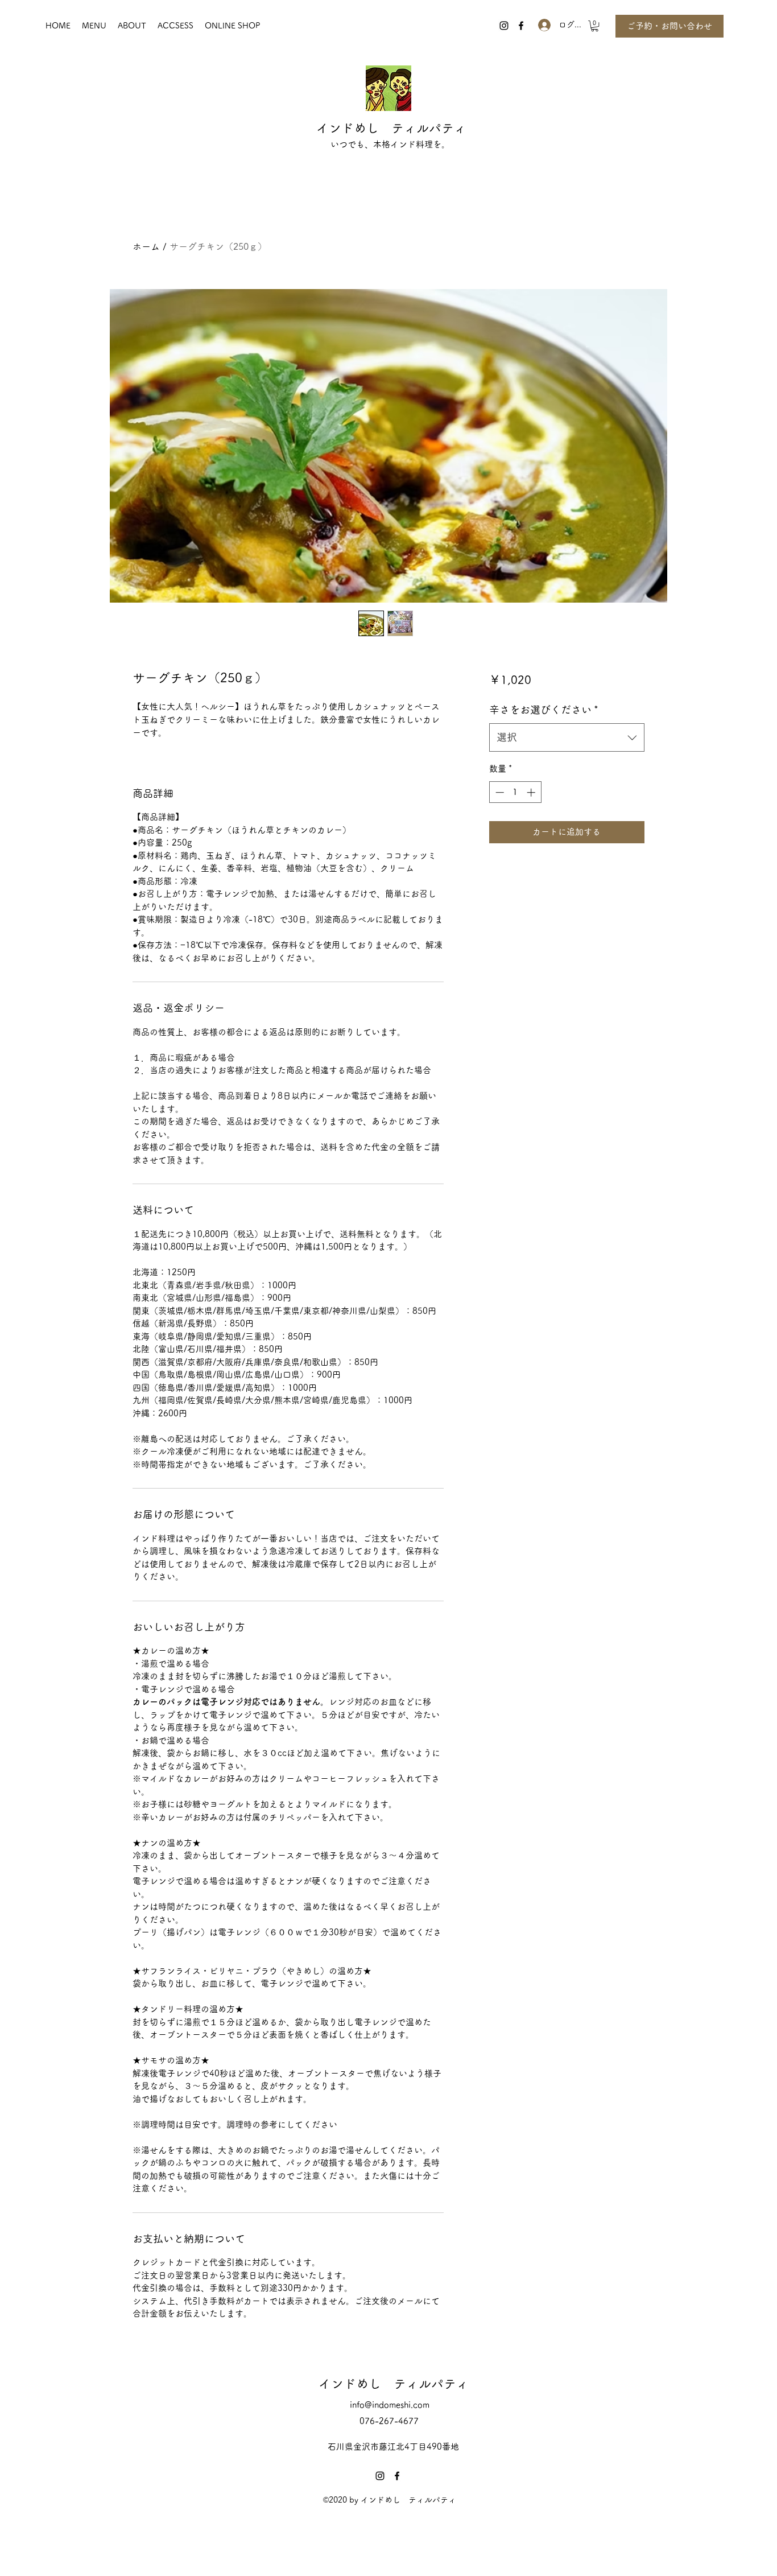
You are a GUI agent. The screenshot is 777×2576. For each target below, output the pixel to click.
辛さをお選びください (544, 710)
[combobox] (567, 737)
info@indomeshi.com (390, 2405)
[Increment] (532, 792)
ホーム (146, 246)
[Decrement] (499, 792)
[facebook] (521, 26)
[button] (595, 26)
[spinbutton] (515, 792)
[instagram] (504, 26)
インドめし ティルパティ (391, 128)
